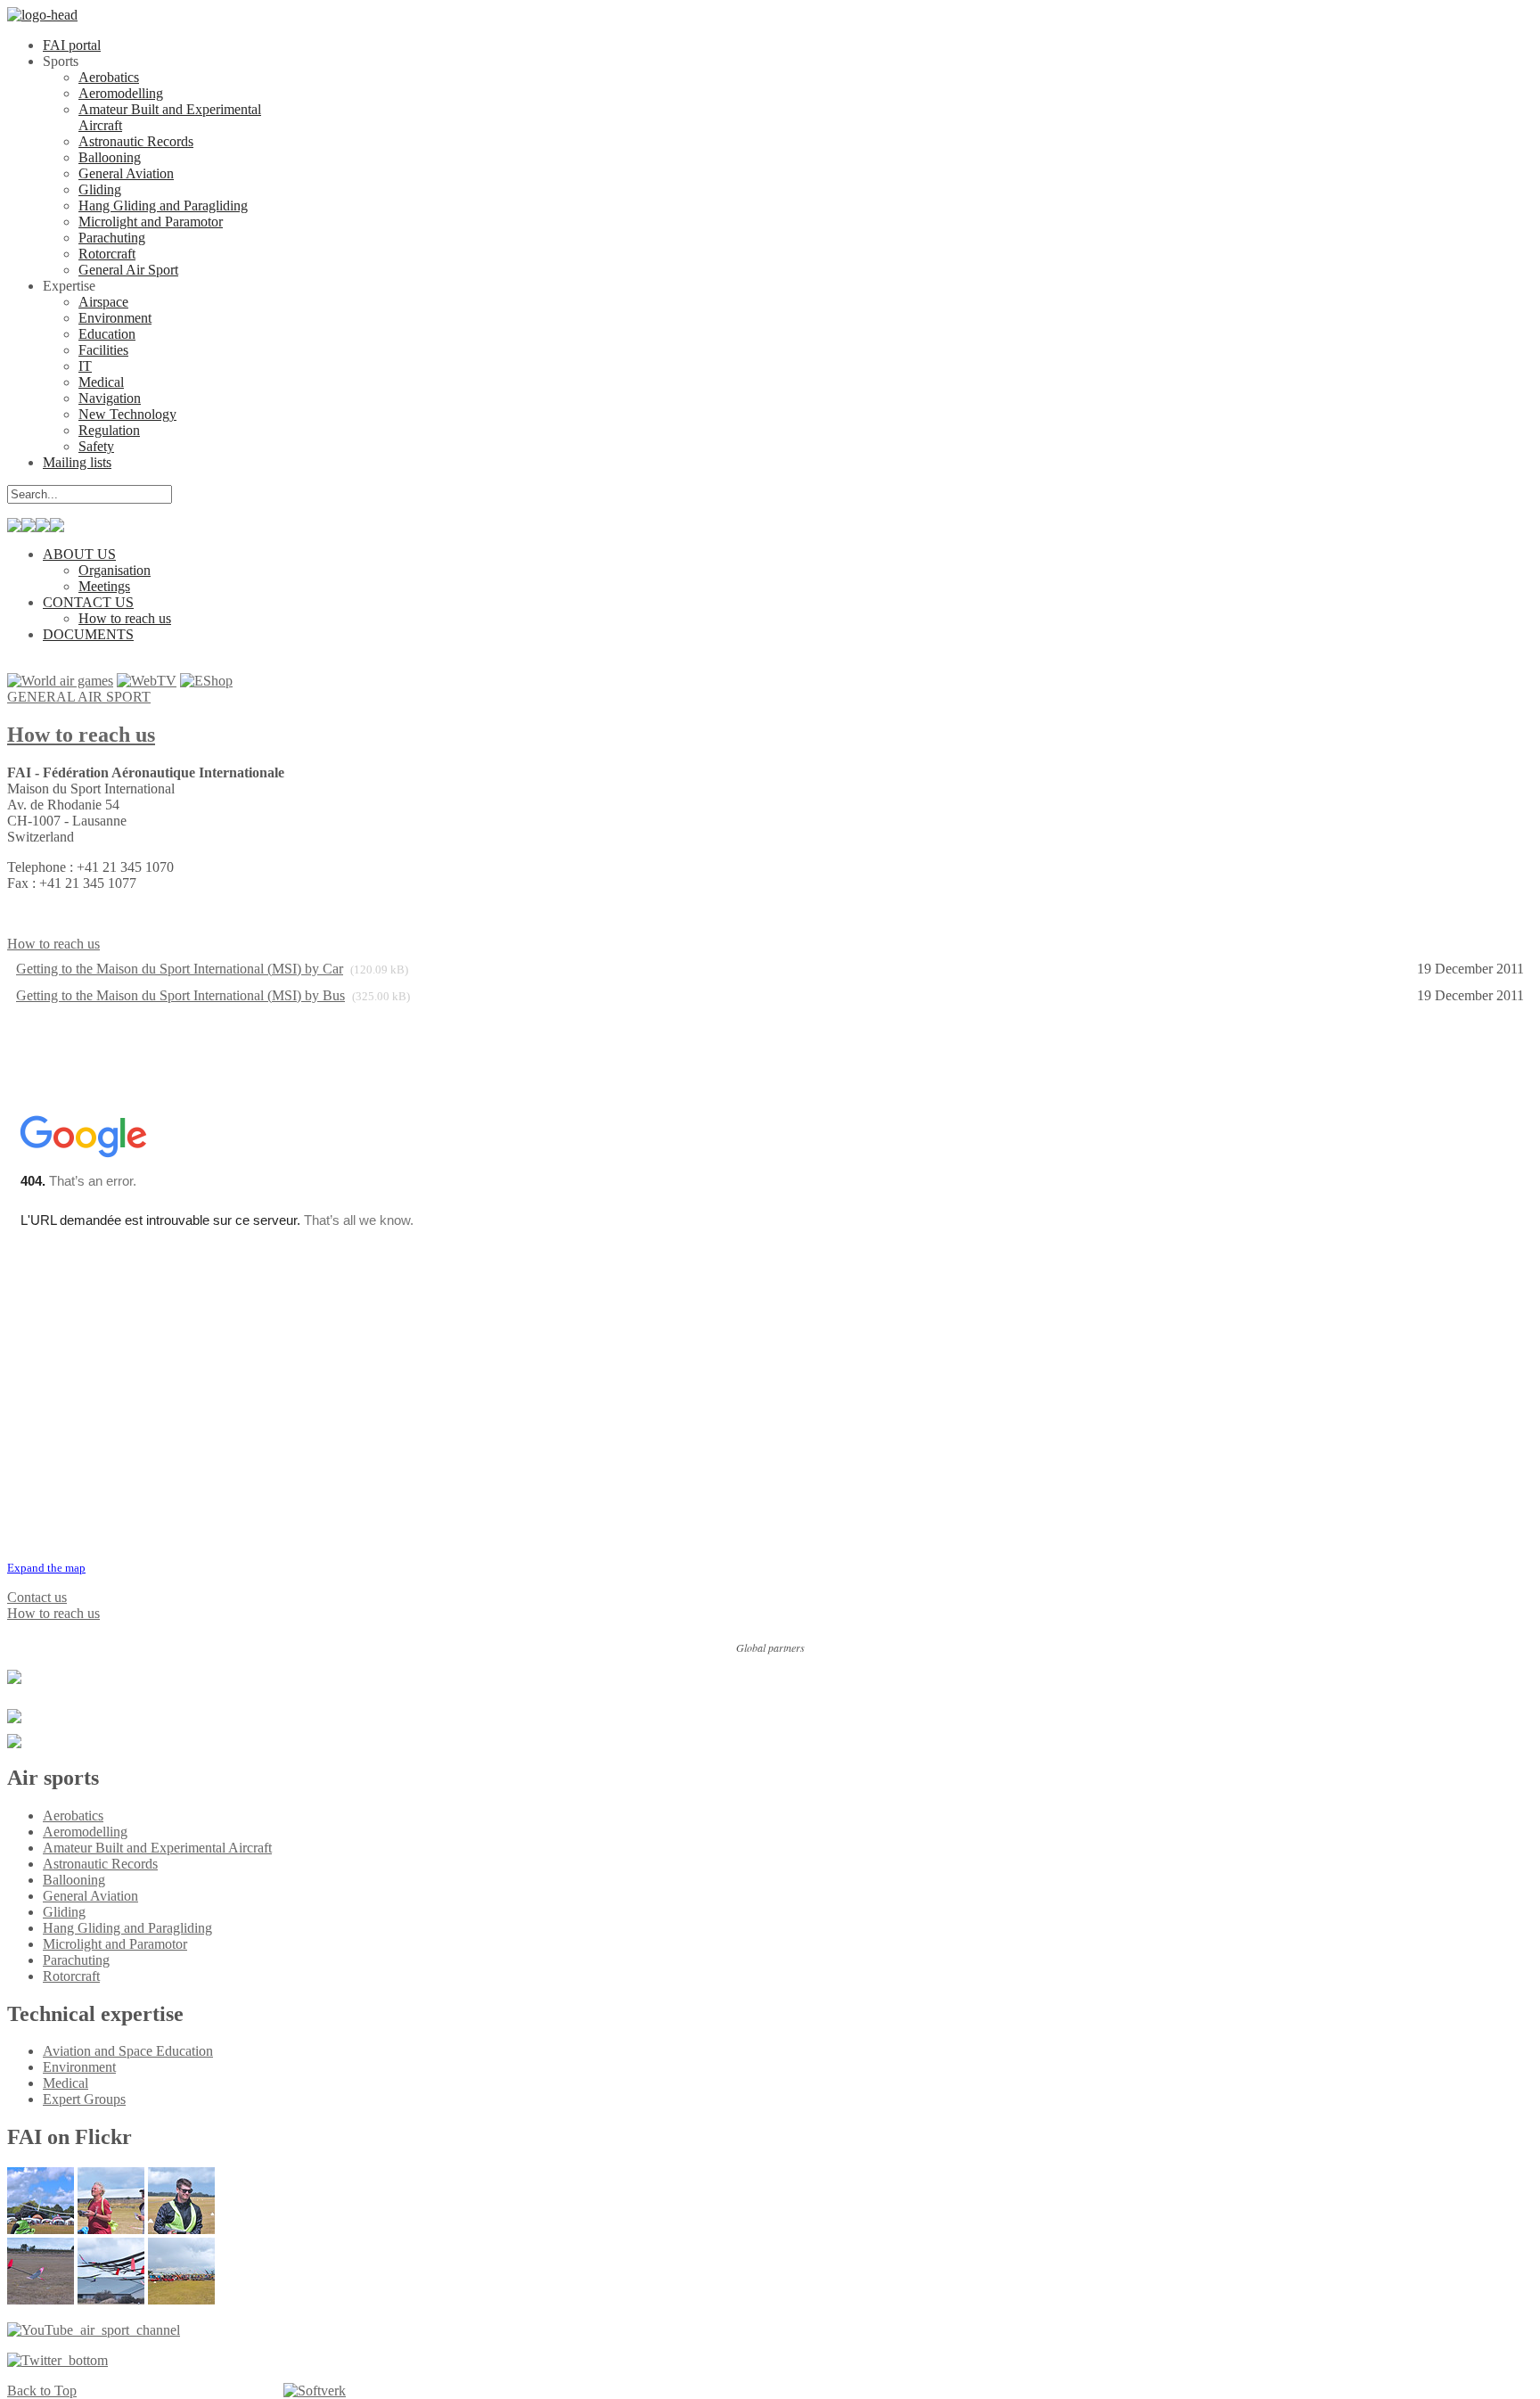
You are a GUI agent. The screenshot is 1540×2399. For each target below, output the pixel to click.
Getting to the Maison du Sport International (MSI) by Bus (180, 995)
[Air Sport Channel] (94, 2330)
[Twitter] (57, 2360)
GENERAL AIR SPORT (79, 697)
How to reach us (81, 735)
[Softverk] (315, 2391)
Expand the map (46, 1568)
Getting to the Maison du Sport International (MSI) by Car (180, 969)
